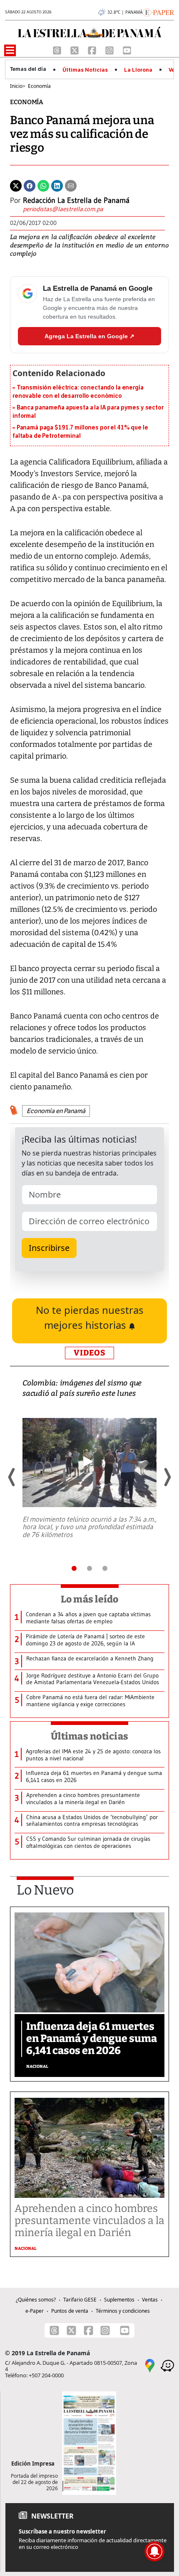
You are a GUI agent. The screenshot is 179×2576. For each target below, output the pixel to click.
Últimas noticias (89, 1736)
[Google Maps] (150, 2365)
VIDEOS (89, 1353)
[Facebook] (93, 50)
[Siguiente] (167, 1477)
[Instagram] (110, 50)
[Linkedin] (57, 185)
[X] (75, 50)
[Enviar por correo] (71, 185)
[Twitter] (16, 185)
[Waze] (167, 2365)
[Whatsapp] (43, 185)
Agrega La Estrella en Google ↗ (89, 336)
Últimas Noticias (85, 70)
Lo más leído (90, 1599)
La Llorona (138, 70)
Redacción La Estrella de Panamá (76, 200)
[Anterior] (12, 1477)
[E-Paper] (158, 12)
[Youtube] (127, 50)
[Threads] (58, 50)
